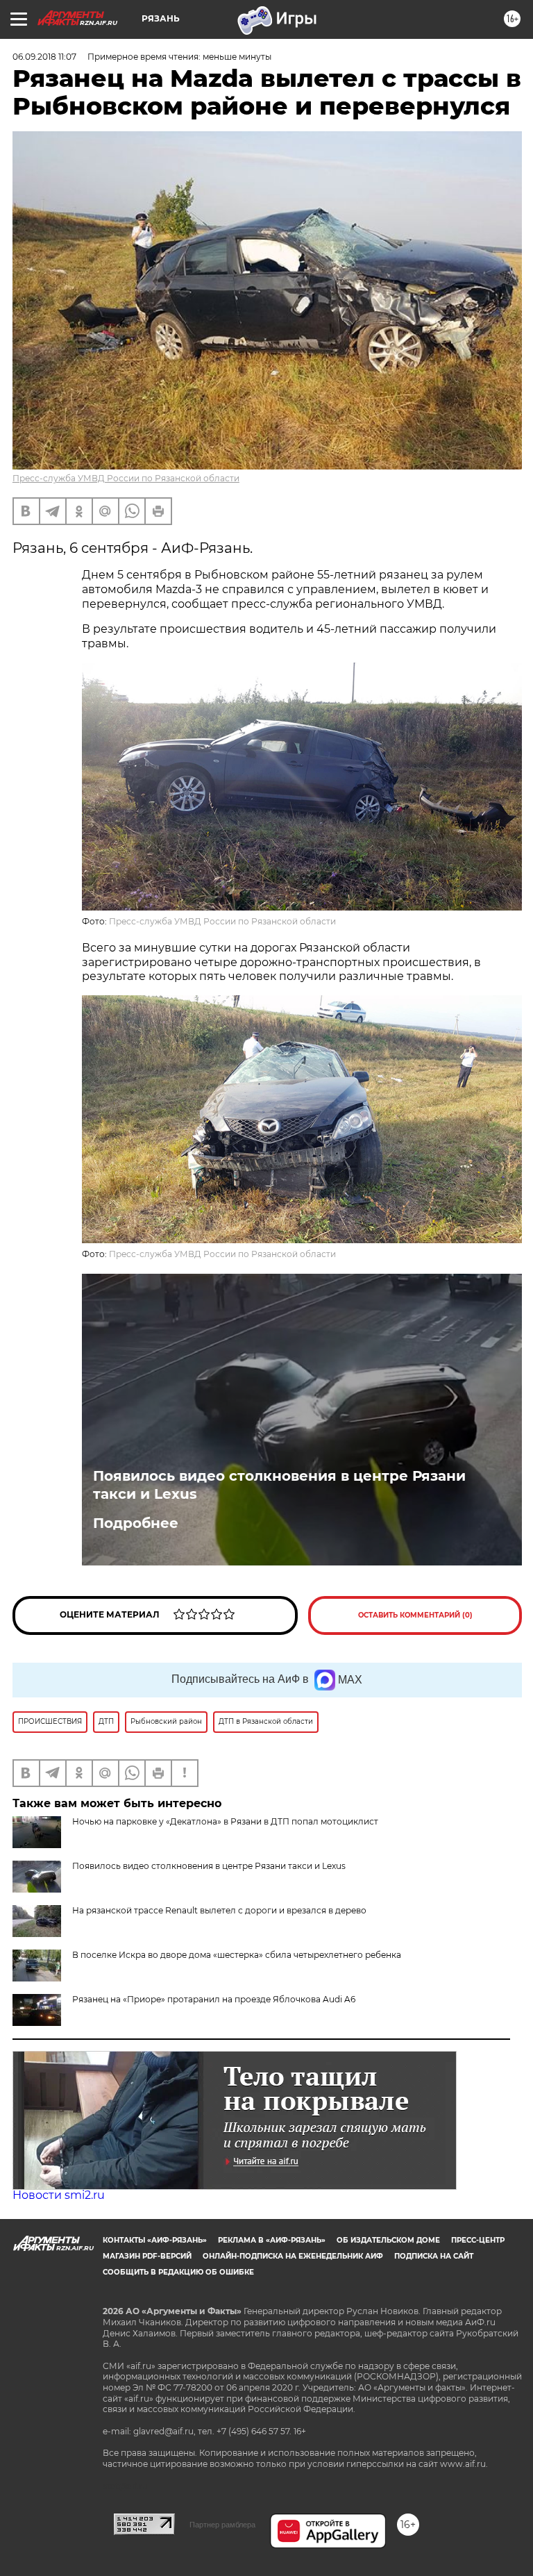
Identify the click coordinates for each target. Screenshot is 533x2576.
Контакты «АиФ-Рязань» (155, 2240)
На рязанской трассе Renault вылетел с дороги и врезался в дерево (219, 1910)
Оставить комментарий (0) (415, 1615)
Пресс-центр (478, 2240)
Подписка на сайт (434, 2256)
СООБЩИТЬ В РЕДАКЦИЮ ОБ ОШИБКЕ (178, 2272)
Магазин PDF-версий (147, 2256)
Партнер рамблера (222, 2525)
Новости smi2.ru (59, 2195)
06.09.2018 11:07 (44, 57)
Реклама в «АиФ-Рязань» (272, 2240)
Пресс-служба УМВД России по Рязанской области (126, 478)
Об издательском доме (388, 2240)
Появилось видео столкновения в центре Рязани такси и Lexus (279, 1485)
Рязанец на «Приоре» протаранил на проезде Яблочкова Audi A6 (214, 1999)
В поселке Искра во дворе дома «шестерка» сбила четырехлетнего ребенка (237, 1955)
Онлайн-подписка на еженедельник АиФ (293, 2256)
